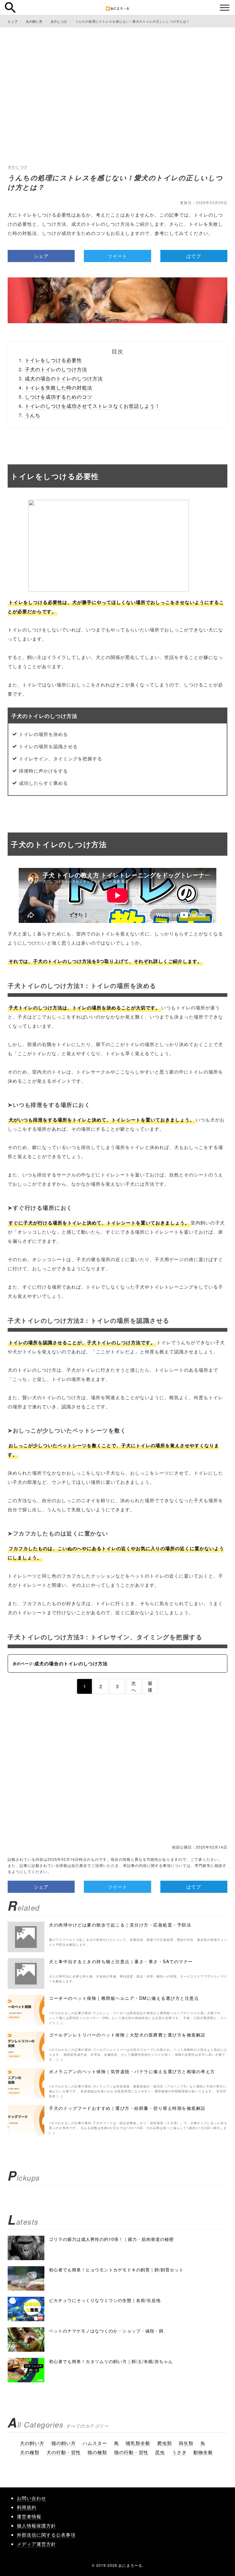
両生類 (186, 2443)
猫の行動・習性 (131, 2452)
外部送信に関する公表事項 (46, 2535)
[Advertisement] (117, 76)
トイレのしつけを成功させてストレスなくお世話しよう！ (92, 406)
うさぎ (179, 2452)
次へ (134, 1686)
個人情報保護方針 (36, 2525)
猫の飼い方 (64, 2443)
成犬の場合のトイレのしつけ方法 (64, 378)
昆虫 (160, 2452)
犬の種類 (30, 2452)
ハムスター (95, 2443)
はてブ (194, 256)
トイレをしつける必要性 (53, 360)
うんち (33, 415)
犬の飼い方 (32, 2443)
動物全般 (203, 2452)
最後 (150, 1686)
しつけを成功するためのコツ (59, 397)
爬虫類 (165, 2443)
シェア (41, 256)
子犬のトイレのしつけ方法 (56, 369)
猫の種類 (97, 2452)
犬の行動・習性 (64, 2452)
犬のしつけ (18, 167)
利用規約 (27, 2507)
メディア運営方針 (36, 2544)
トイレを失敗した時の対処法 (59, 388)
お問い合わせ (32, 2498)
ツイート (117, 256)
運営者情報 (29, 2516)
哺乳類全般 (138, 2443)
